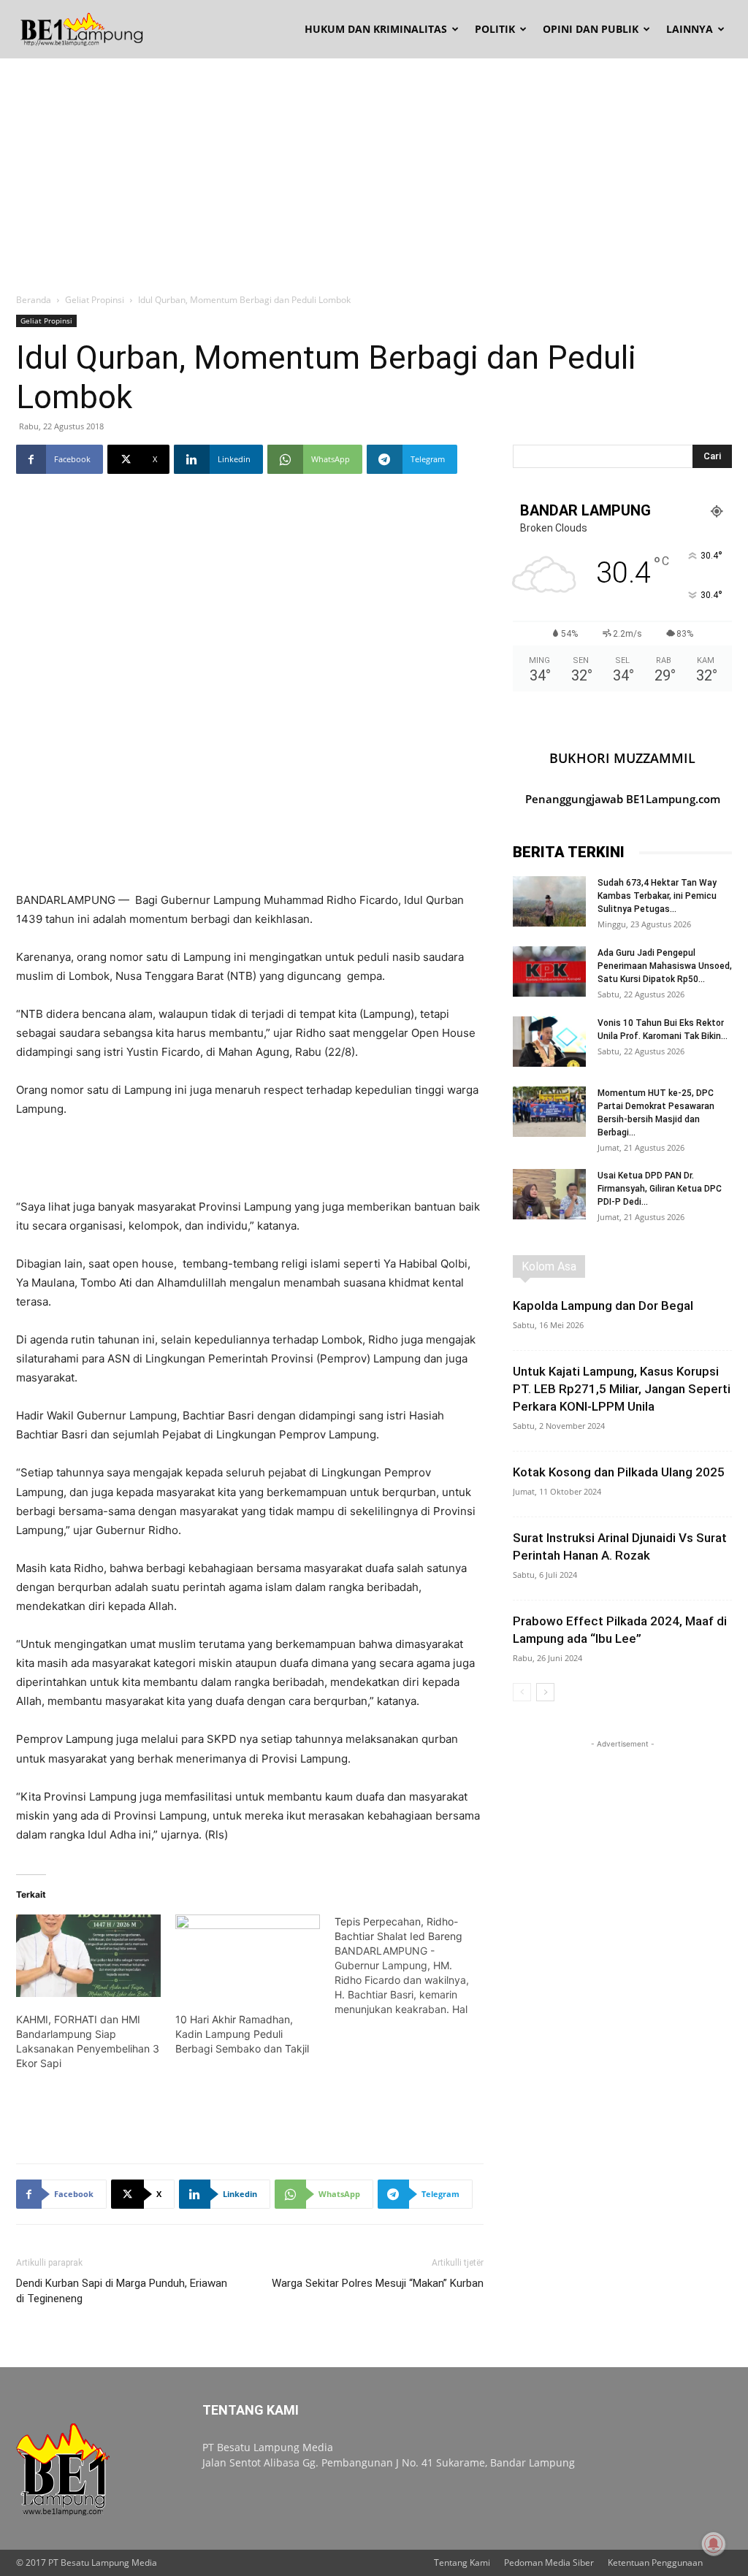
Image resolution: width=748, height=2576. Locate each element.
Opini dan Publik (591, 29)
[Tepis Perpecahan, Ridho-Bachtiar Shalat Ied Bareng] (414, 1966)
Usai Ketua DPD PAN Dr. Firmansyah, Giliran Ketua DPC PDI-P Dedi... (660, 1189)
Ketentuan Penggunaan (655, 2562)
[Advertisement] (374, 168)
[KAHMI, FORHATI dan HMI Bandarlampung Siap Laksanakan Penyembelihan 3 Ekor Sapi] (88, 1956)
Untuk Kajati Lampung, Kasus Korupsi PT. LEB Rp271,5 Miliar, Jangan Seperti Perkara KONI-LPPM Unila (622, 1389)
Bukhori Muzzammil (622, 758)
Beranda (34, 300)
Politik (495, 29)
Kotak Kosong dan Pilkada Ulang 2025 (619, 1472)
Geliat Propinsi (95, 300)
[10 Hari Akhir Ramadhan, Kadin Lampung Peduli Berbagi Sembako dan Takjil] (248, 1956)
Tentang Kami (462, 2562)
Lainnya (690, 29)
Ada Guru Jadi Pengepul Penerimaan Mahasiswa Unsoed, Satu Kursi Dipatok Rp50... (665, 966)
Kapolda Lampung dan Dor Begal (603, 1306)
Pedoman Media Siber (549, 2562)
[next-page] (545, 1692)
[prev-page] (522, 1692)
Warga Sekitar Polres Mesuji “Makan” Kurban (378, 2283)
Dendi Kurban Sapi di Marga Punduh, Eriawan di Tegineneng (122, 2291)
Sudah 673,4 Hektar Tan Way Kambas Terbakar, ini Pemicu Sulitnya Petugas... (657, 896)
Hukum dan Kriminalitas (376, 29)
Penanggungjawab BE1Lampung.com (623, 799)
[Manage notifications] (714, 2544)
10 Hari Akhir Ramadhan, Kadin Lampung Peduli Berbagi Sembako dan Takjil (242, 2034)
